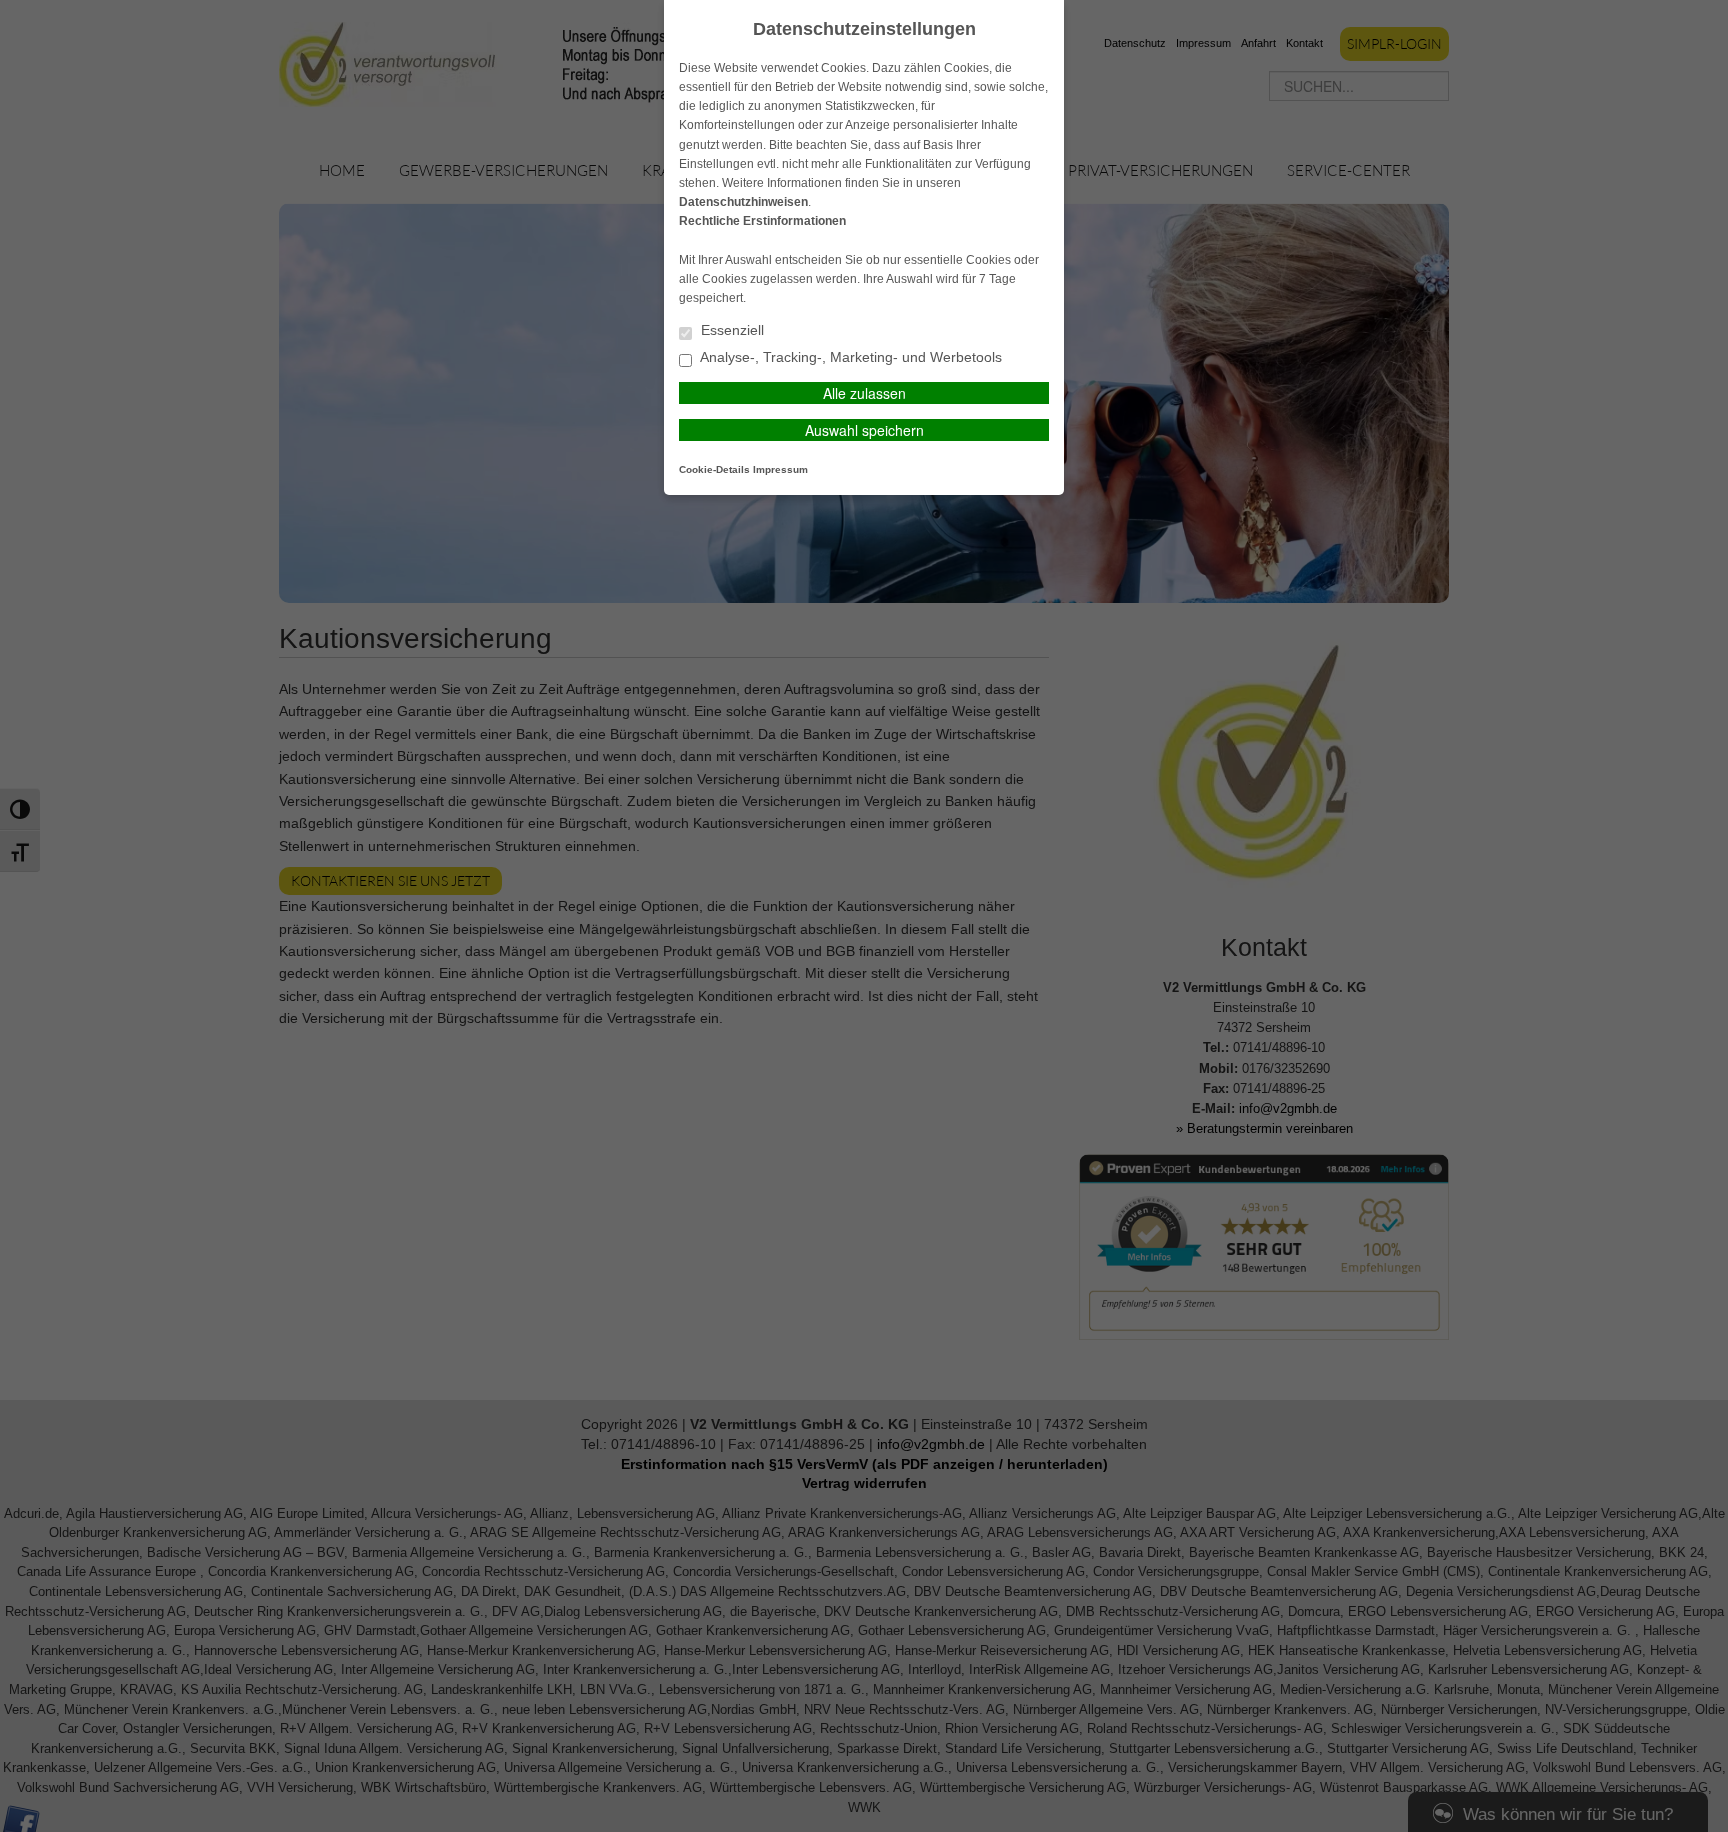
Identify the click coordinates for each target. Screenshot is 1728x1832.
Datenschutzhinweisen (743, 202)
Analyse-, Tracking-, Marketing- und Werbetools (849, 357)
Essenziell (730, 330)
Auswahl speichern (864, 430)
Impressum (780, 469)
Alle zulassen (864, 393)
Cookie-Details (714, 469)
